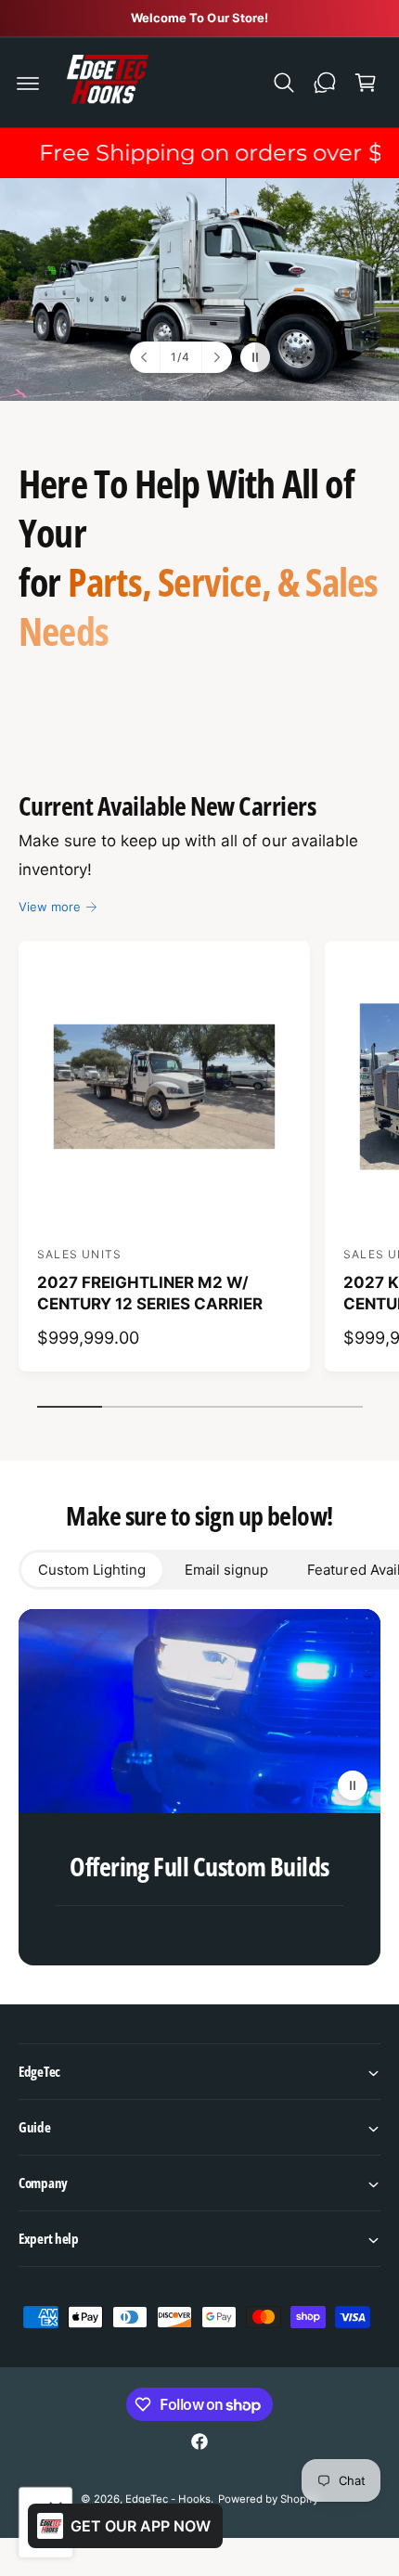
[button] (28, 83)
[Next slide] (216, 357)
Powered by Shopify (268, 2499)
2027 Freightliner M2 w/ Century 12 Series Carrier (150, 1294)
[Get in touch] (325, 83)
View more (50, 907)
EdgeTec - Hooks (168, 2499)
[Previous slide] (146, 357)
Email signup (226, 1570)
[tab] (92, 1570)
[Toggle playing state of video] (353, 1785)
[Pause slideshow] (255, 357)
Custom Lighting (92, 1570)
